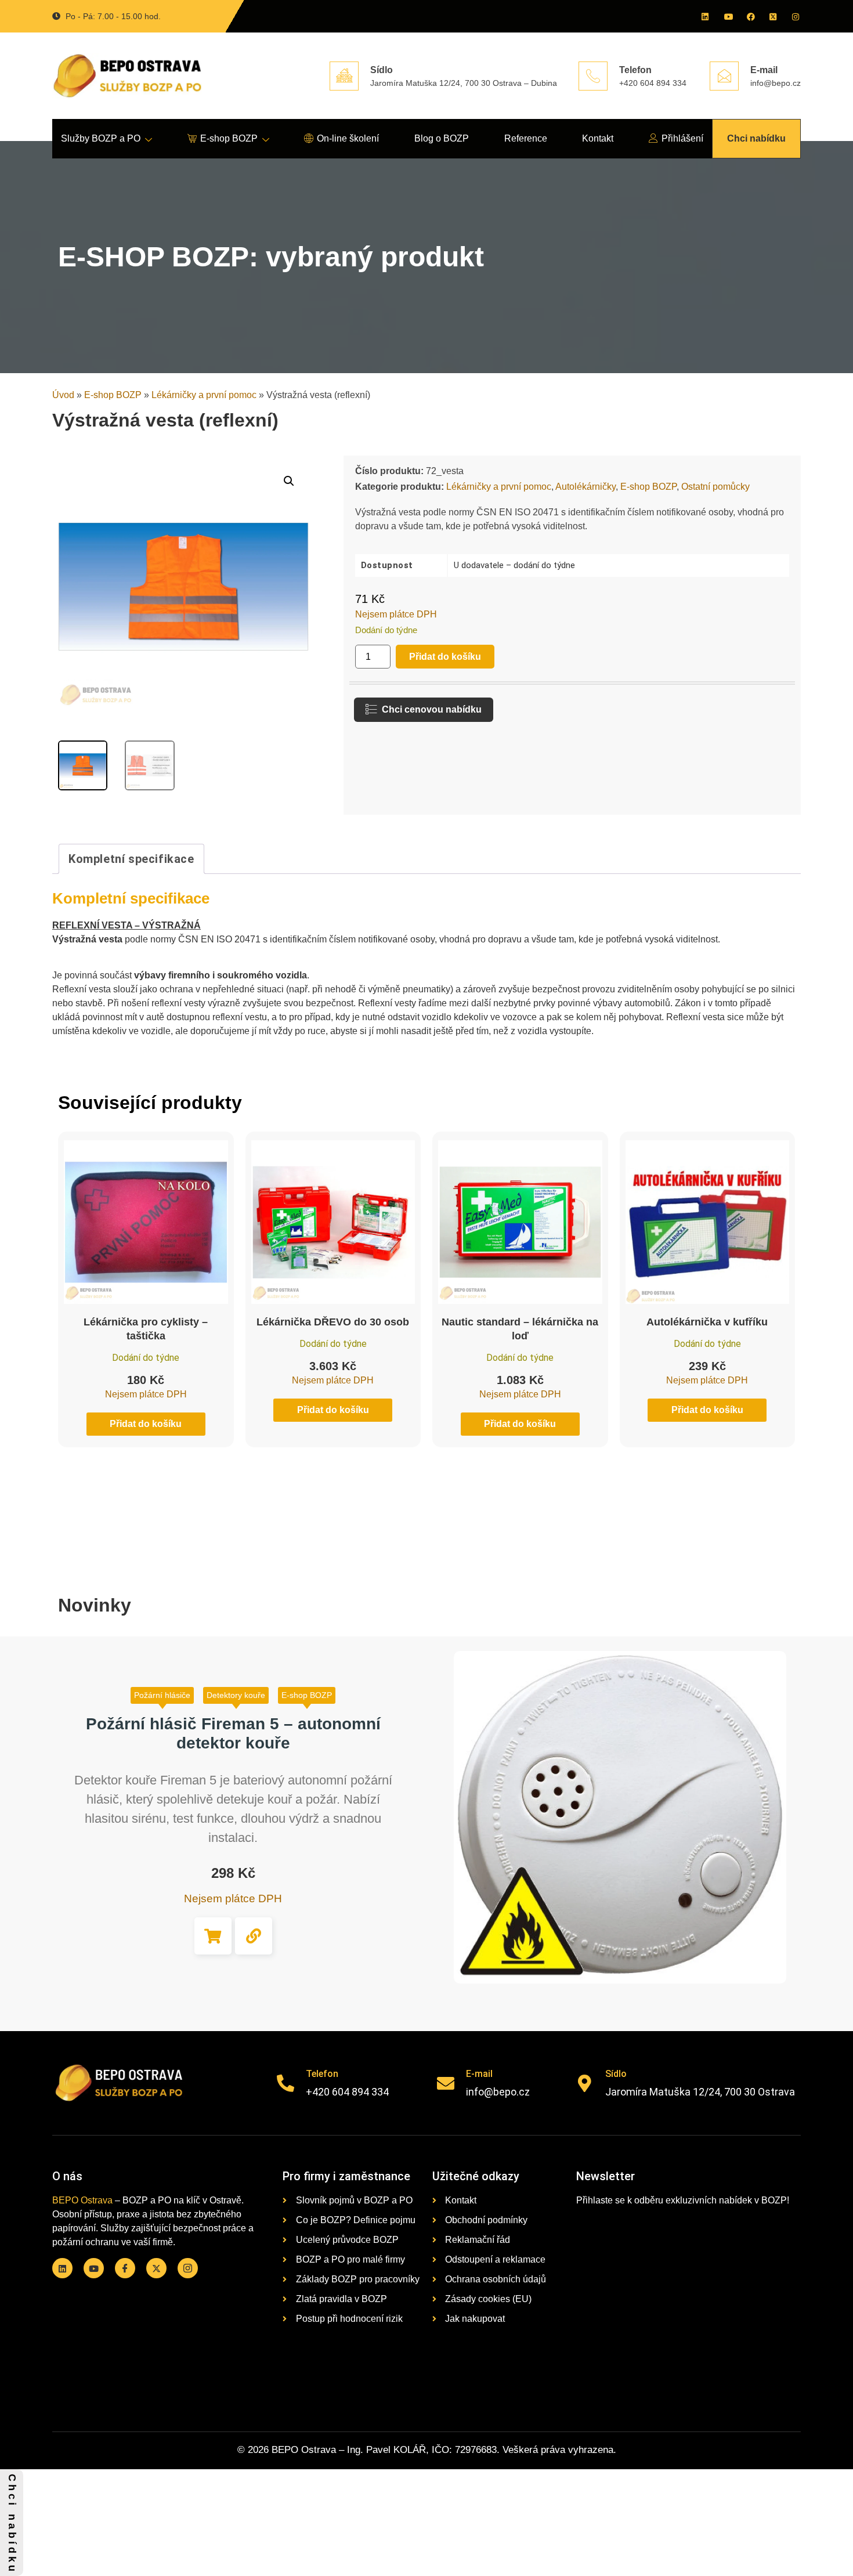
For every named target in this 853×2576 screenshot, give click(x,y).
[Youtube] (727, 16)
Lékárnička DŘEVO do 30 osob (333, 1322)
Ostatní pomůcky (715, 487)
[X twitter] (772, 16)
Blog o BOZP (442, 138)
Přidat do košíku (445, 657)
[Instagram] (795, 16)
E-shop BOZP (229, 138)
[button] (289, 481)
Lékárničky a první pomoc (204, 395)
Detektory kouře (236, 1695)
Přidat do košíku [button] (213, 1936)
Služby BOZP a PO (101, 138)
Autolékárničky (585, 487)
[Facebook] (750, 16)
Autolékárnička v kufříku (707, 1322)
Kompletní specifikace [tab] (131, 859)
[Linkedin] (704, 16)
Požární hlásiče (162, 1695)
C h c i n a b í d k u (12, 2523)
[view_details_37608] (254, 1936)
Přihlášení (682, 138)
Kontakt (598, 138)
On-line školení (348, 138)
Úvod (63, 395)
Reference (526, 138)
